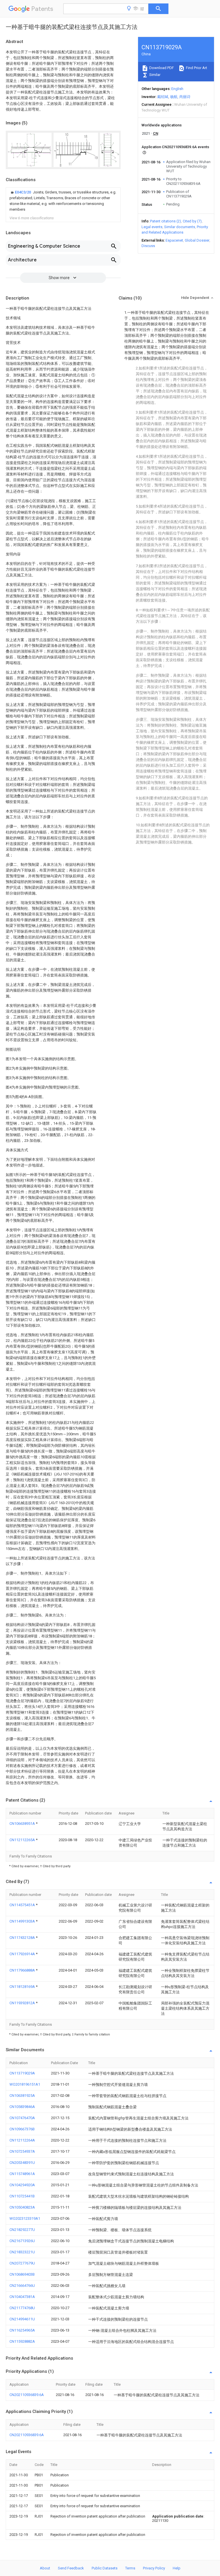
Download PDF (161, 68)
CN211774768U (22, 2308)
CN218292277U (22, 2230)
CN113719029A (22, 2073)
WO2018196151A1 (25, 2084)
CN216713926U (22, 2241)
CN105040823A (22, 2207)
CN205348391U (22, 2163)
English (177, 89)
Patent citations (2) (166, 221)
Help (177, 2568)
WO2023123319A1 (25, 2218)
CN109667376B (22, 2129)
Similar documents (180, 227)
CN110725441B (22, 2196)
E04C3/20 (23, 192)
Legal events (152, 227)
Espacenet (174, 240)
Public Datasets (105, 2568)
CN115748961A (22, 2174)
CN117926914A (23, 1954)
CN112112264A (22, 2140)
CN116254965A (22, 2330)
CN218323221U (22, 2252)
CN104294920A (22, 2185)
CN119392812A (23, 2003)
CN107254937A (22, 2151)
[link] (63, 201)
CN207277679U (22, 2263)
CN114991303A (23, 1921)
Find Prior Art (196, 68)
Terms (130, 2568)
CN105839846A (22, 2107)
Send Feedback (71, 2568)
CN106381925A (22, 2096)
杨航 (174, 97)
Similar (154, 75)
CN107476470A (22, 2118)
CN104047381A (22, 2297)
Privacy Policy (154, 2568)
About (45, 2568)
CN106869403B (22, 2274)
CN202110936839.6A (27, 2395)
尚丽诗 (185, 97)
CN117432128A (23, 1938)
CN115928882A (22, 2341)
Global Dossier (197, 240)
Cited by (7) (192, 221)
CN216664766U (22, 2286)
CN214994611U (22, 2319)
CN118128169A (23, 1987)
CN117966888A (23, 1970)
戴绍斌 (163, 97)
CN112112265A (23, 1840)
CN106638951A (23, 1824)
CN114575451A (23, 1905)
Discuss (148, 246)
